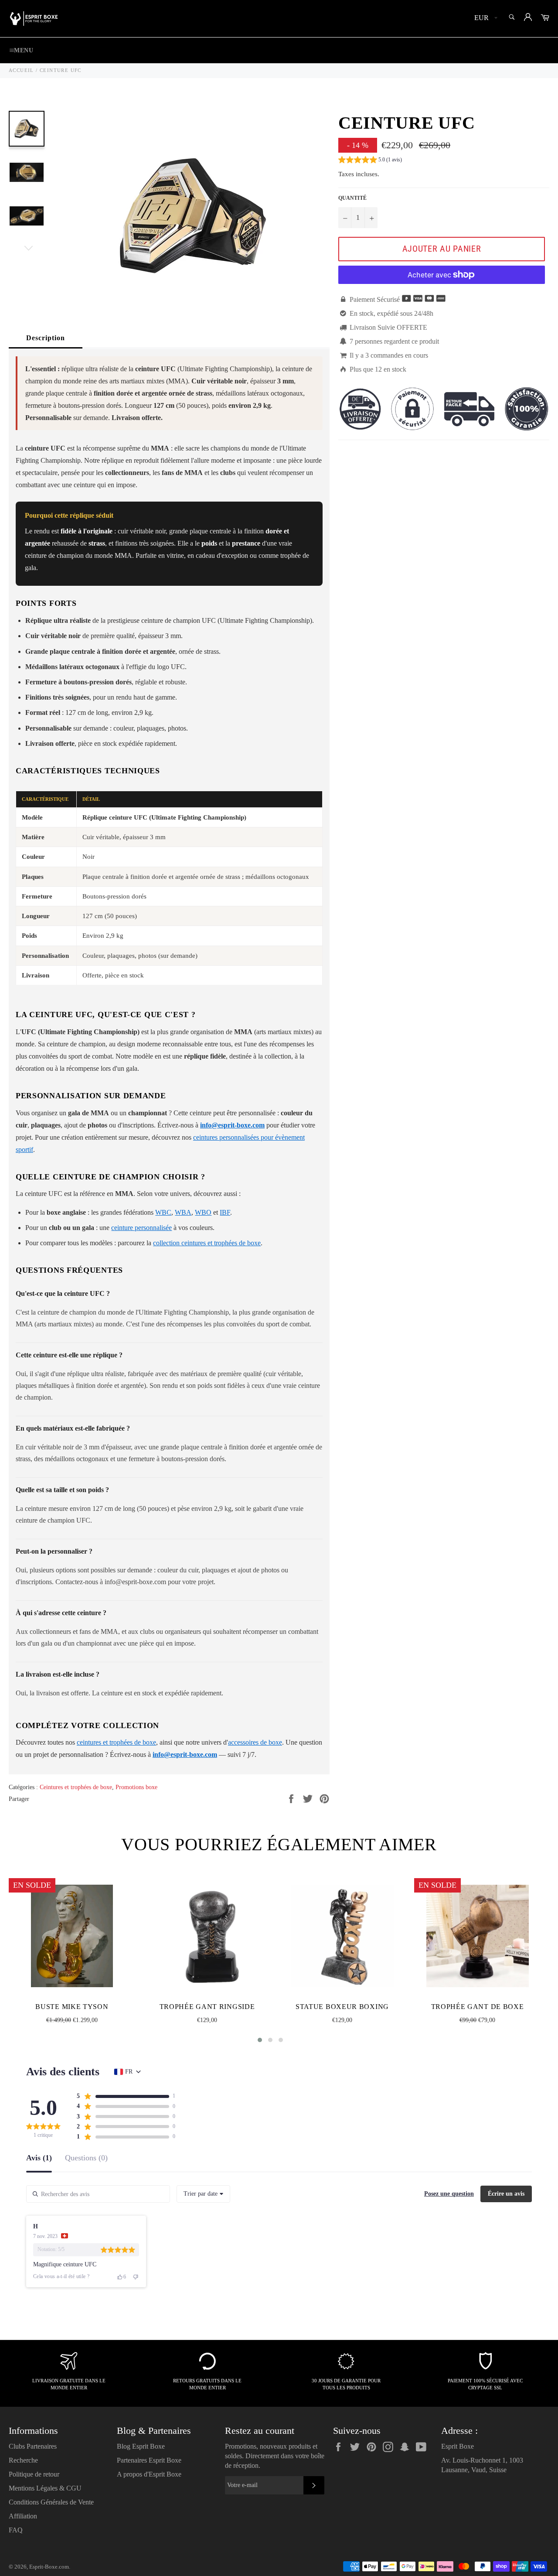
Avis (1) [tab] (39, 2158)
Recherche (23, 2460)
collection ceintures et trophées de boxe (207, 1243)
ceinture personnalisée (141, 1228)
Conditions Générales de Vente (51, 2502)
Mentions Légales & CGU (45, 2488)
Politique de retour (34, 2474)
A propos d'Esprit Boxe (149, 2474)
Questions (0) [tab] (86, 2158)
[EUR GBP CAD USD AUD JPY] (485, 19)
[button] (370, 161)
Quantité (352, 198)
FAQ (16, 2530)
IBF (225, 1212)
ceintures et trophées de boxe (116, 1742)
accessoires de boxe (255, 1742)
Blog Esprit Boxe (141, 2446)
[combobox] (203, 2194)
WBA (183, 1212)
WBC (163, 1212)
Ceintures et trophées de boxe (76, 1787)
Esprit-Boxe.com (49, 2567)
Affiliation (23, 2516)
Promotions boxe (136, 1787)
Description (46, 338)
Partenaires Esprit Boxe (149, 2460)
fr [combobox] (129, 2072)
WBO (203, 1212)
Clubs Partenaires (33, 2446)
